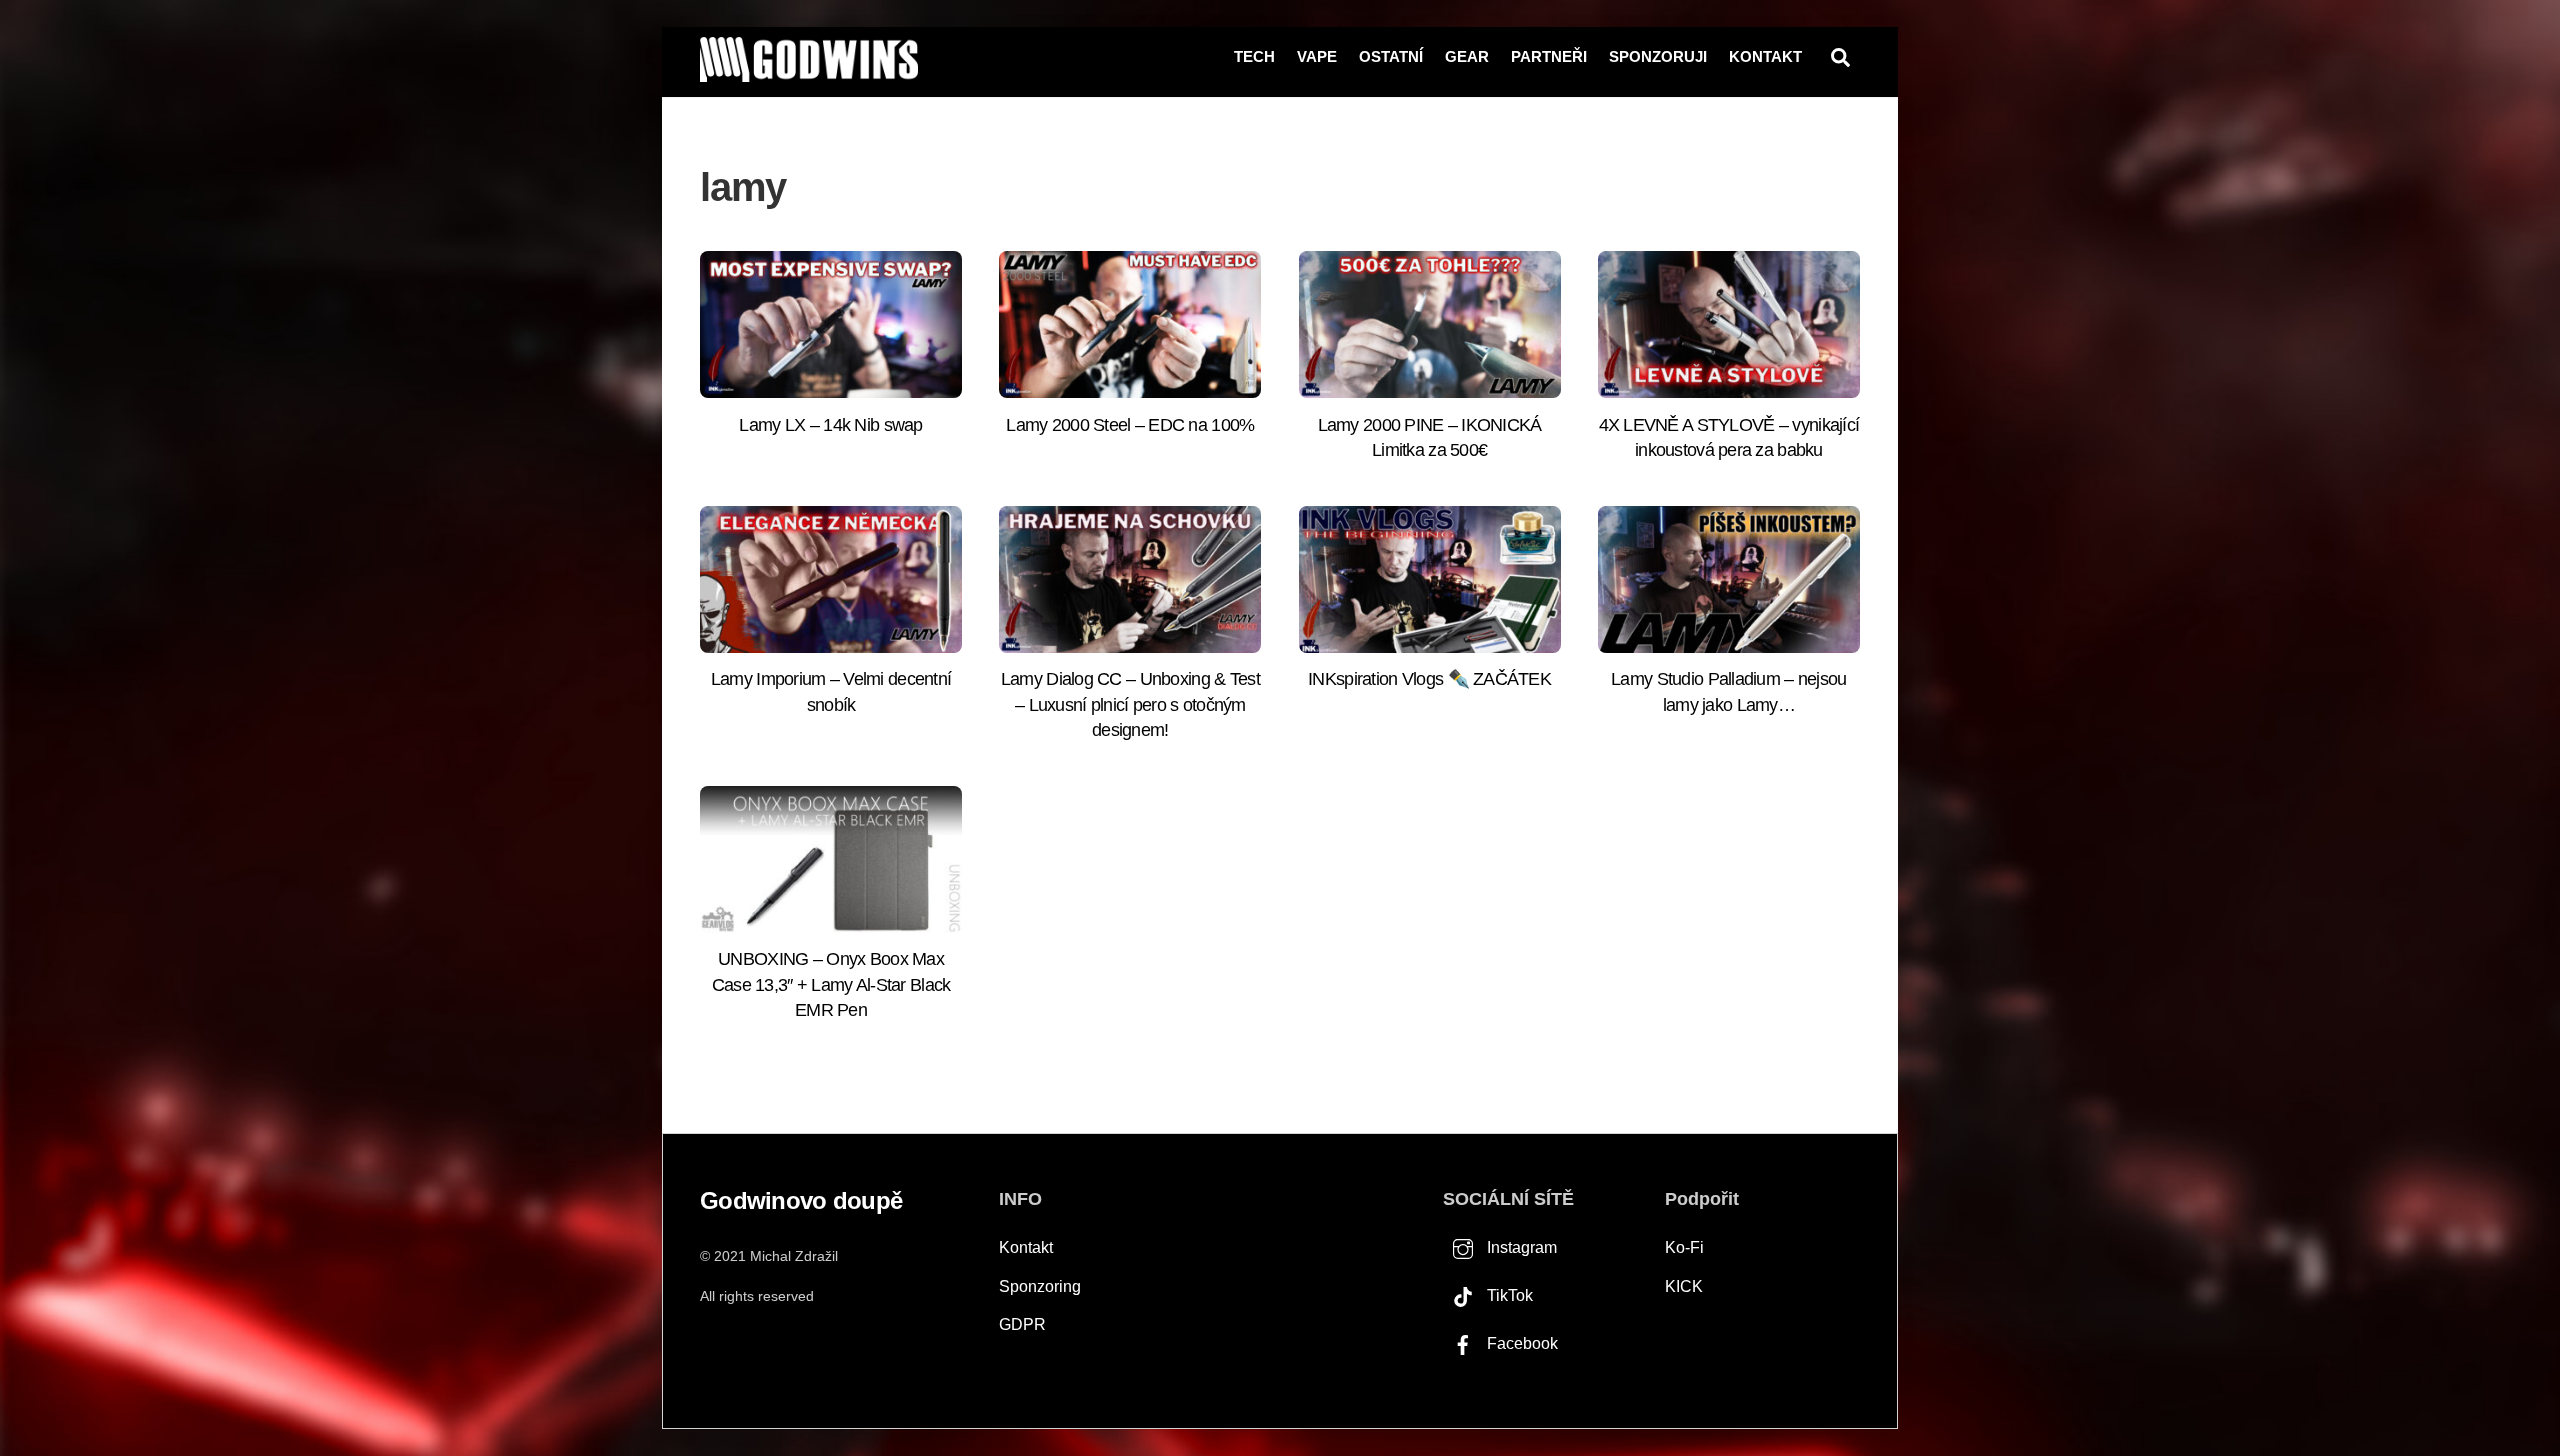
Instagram (1520, 1247)
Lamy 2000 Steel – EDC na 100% (1130, 425)
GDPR (1022, 1324)
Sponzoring (1040, 1286)
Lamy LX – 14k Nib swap (830, 425)
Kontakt (1765, 56)
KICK (1684, 1286)
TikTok (1508, 1295)
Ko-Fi (1684, 1247)
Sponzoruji (1658, 56)
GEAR (1467, 56)
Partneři (1549, 56)
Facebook (1520, 1343)
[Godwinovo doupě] (809, 73)
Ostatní (1391, 56)
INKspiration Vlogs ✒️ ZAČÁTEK (1429, 679)
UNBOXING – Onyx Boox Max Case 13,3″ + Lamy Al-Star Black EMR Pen (831, 984)
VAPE (1317, 56)
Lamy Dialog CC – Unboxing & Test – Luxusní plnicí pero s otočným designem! (1130, 704)
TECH (1254, 56)
